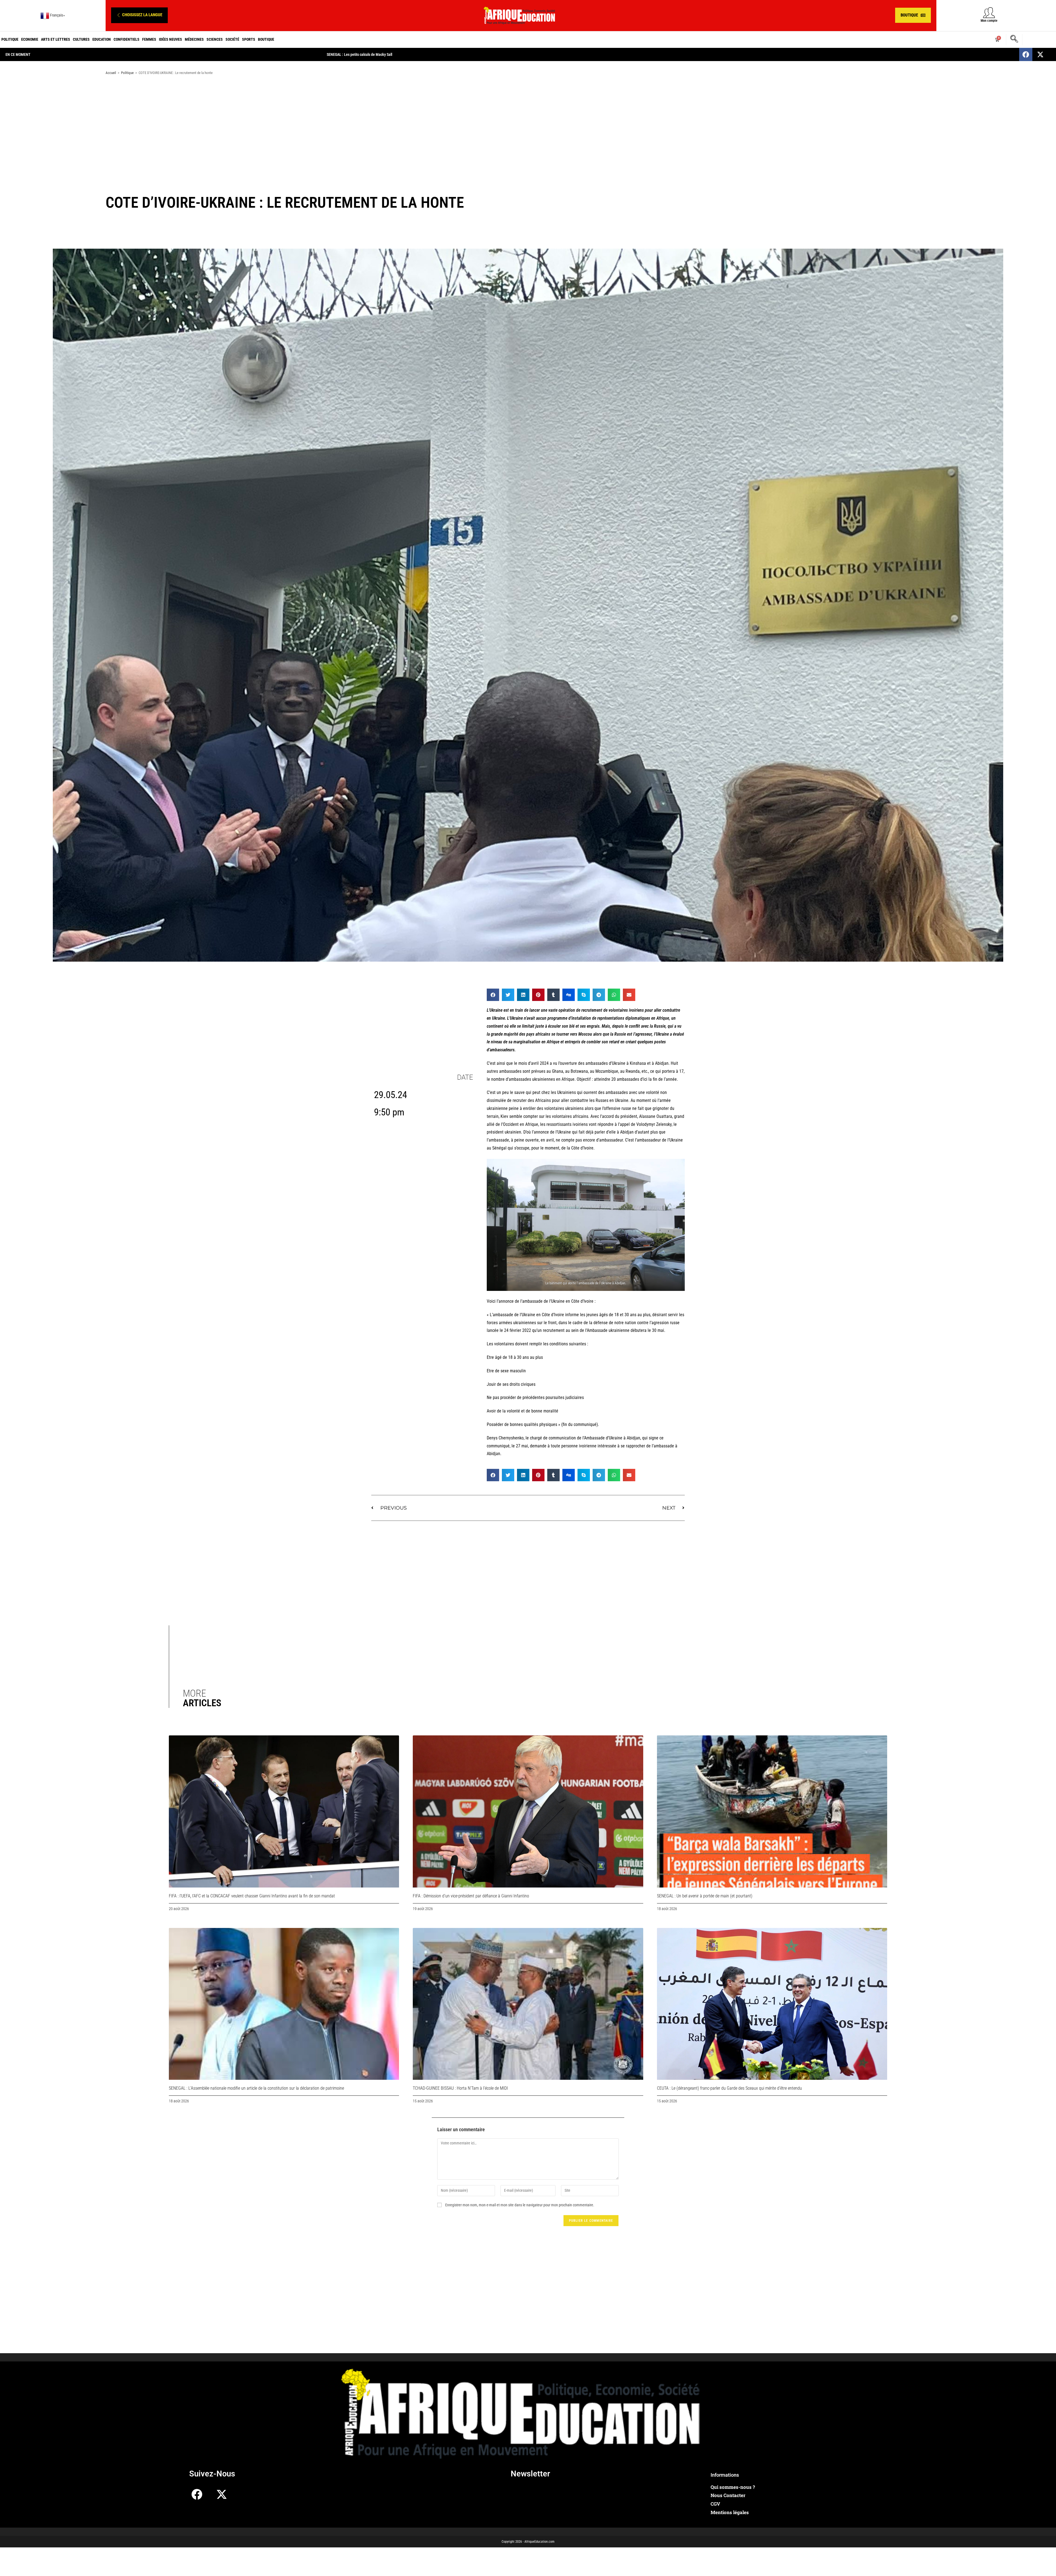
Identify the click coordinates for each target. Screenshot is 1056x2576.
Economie (30, 39)
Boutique (266, 39)
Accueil (111, 73)
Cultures (81, 39)
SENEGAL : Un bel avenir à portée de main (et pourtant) (705, 1896)
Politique (10, 39)
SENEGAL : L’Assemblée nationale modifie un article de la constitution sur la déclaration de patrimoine (256, 2088)
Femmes (149, 39)
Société (232, 39)
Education (102, 39)
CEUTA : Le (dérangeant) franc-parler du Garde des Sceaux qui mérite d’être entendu (729, 2088)
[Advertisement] (528, 123)
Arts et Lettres (56, 39)
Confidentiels (127, 39)
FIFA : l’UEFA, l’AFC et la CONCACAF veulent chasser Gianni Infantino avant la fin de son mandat (252, 1896)
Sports (249, 39)
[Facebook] (1026, 54)
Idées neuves (170, 39)
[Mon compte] (989, 13)
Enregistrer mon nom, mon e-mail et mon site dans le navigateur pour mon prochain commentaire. (520, 2205)
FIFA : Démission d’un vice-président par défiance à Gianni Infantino (471, 1896)
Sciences (215, 39)
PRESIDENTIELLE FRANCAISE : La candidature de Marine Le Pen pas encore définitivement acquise (403, 54)
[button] (139, 15)
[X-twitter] (1040, 54)
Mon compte (989, 21)
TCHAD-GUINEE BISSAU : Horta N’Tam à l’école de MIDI (460, 2088)
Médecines (194, 39)
